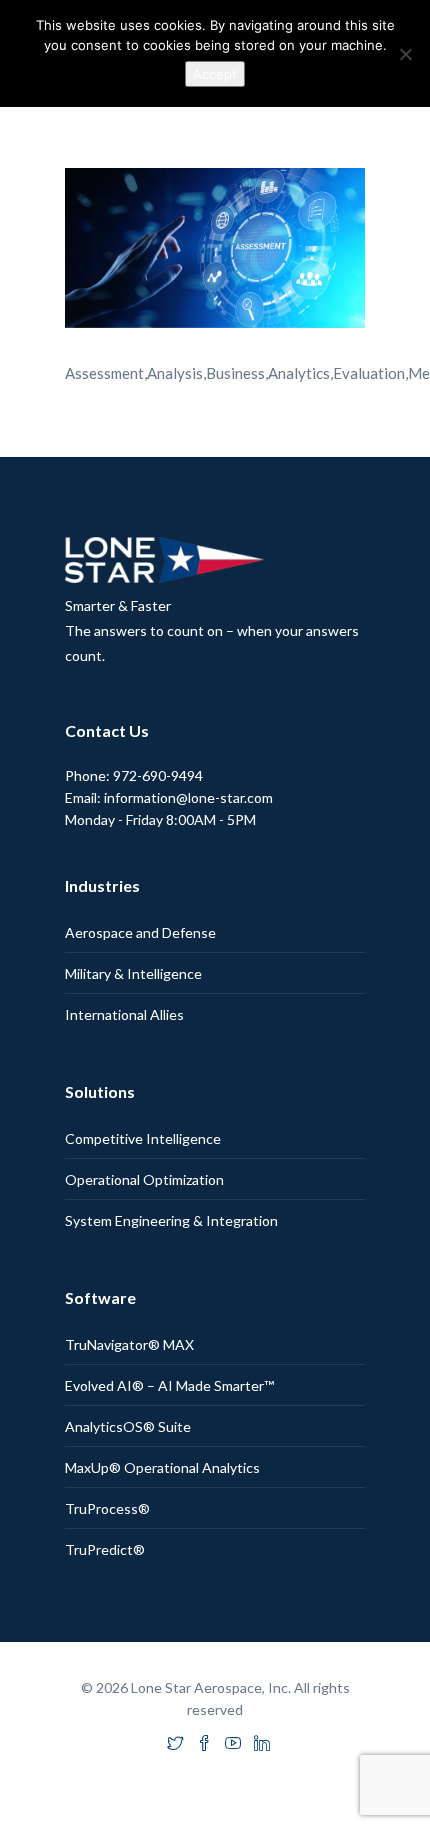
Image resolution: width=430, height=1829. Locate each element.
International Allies (124, 1014)
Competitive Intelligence (143, 1138)
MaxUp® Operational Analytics (162, 1467)
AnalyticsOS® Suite (128, 1426)
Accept (215, 74)
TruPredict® (105, 1549)
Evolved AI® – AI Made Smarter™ (169, 1385)
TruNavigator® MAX (129, 1344)
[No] (405, 54)
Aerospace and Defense (140, 932)
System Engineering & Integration (171, 1220)
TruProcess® (107, 1508)
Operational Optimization (144, 1179)
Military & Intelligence (133, 973)
